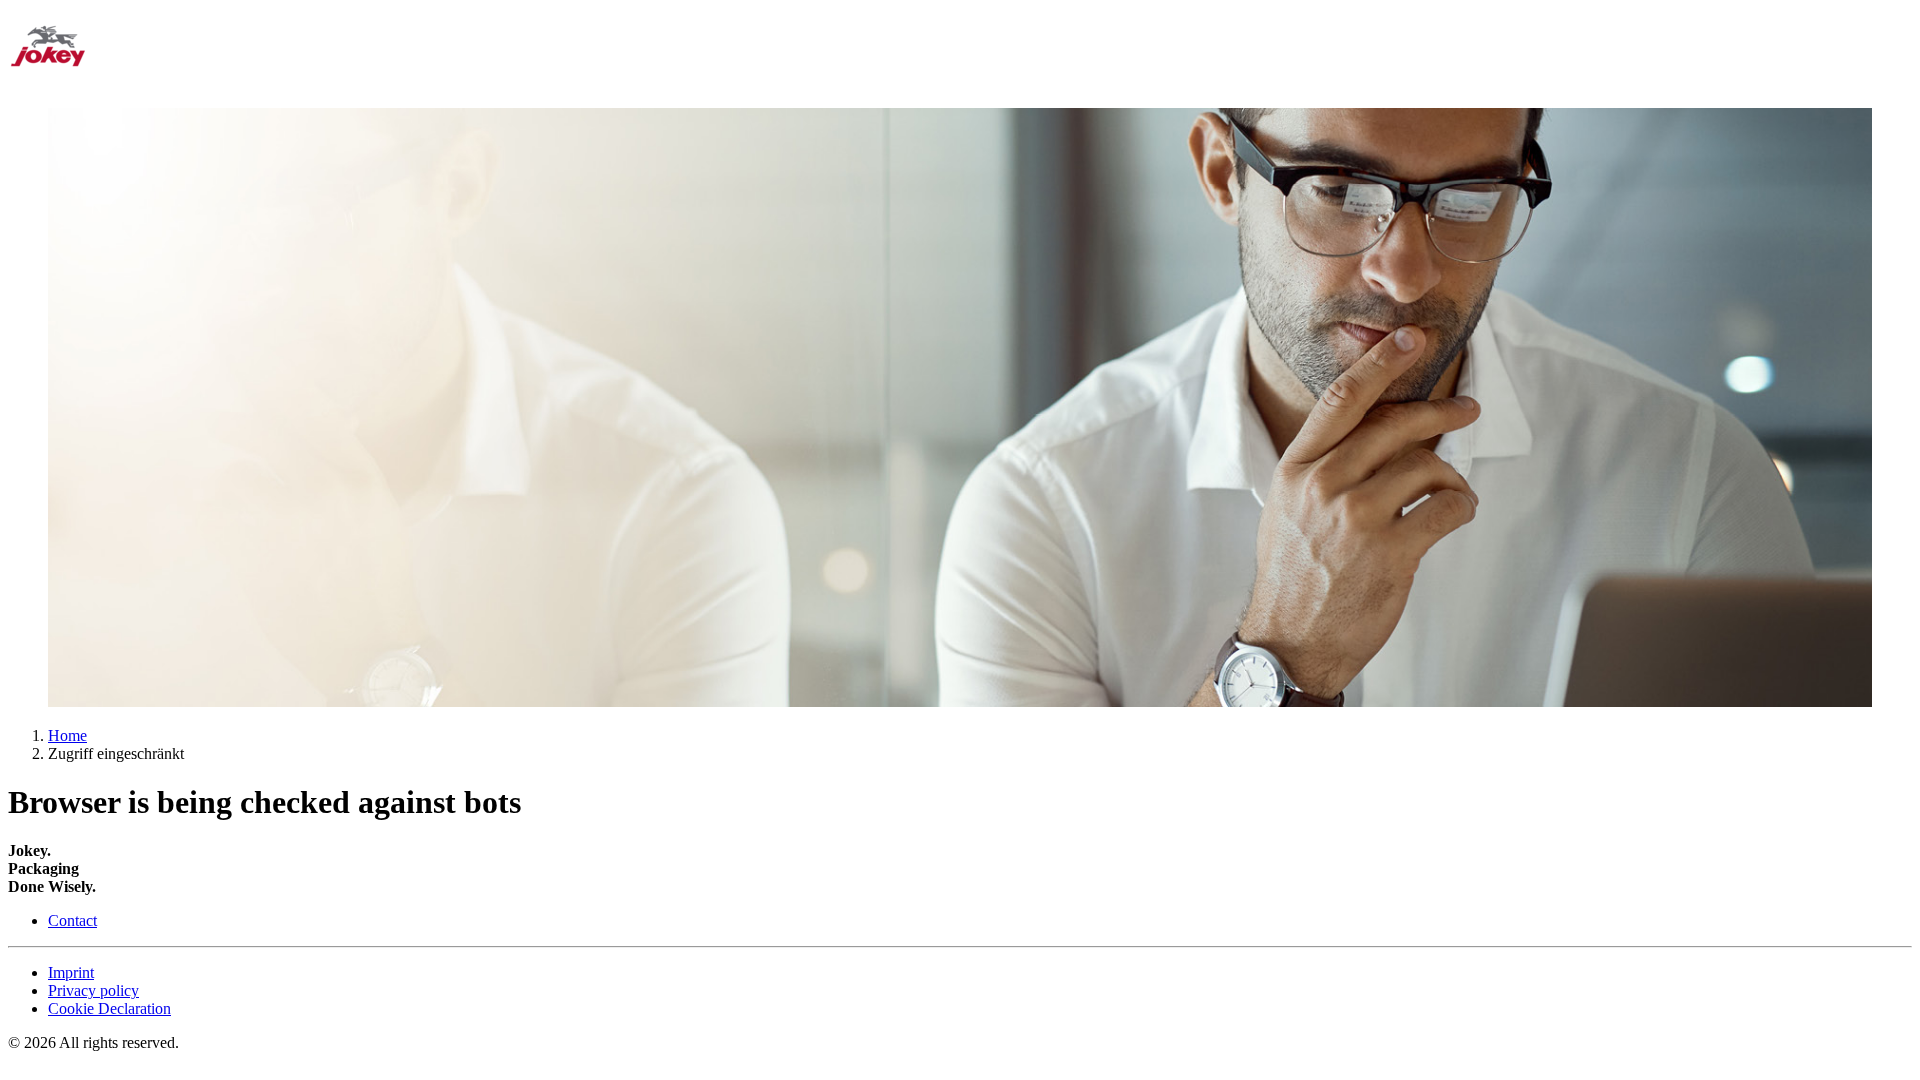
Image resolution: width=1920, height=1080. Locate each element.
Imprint (71, 972)
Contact (72, 920)
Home (67, 735)
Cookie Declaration (109, 1008)
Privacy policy (93, 990)
